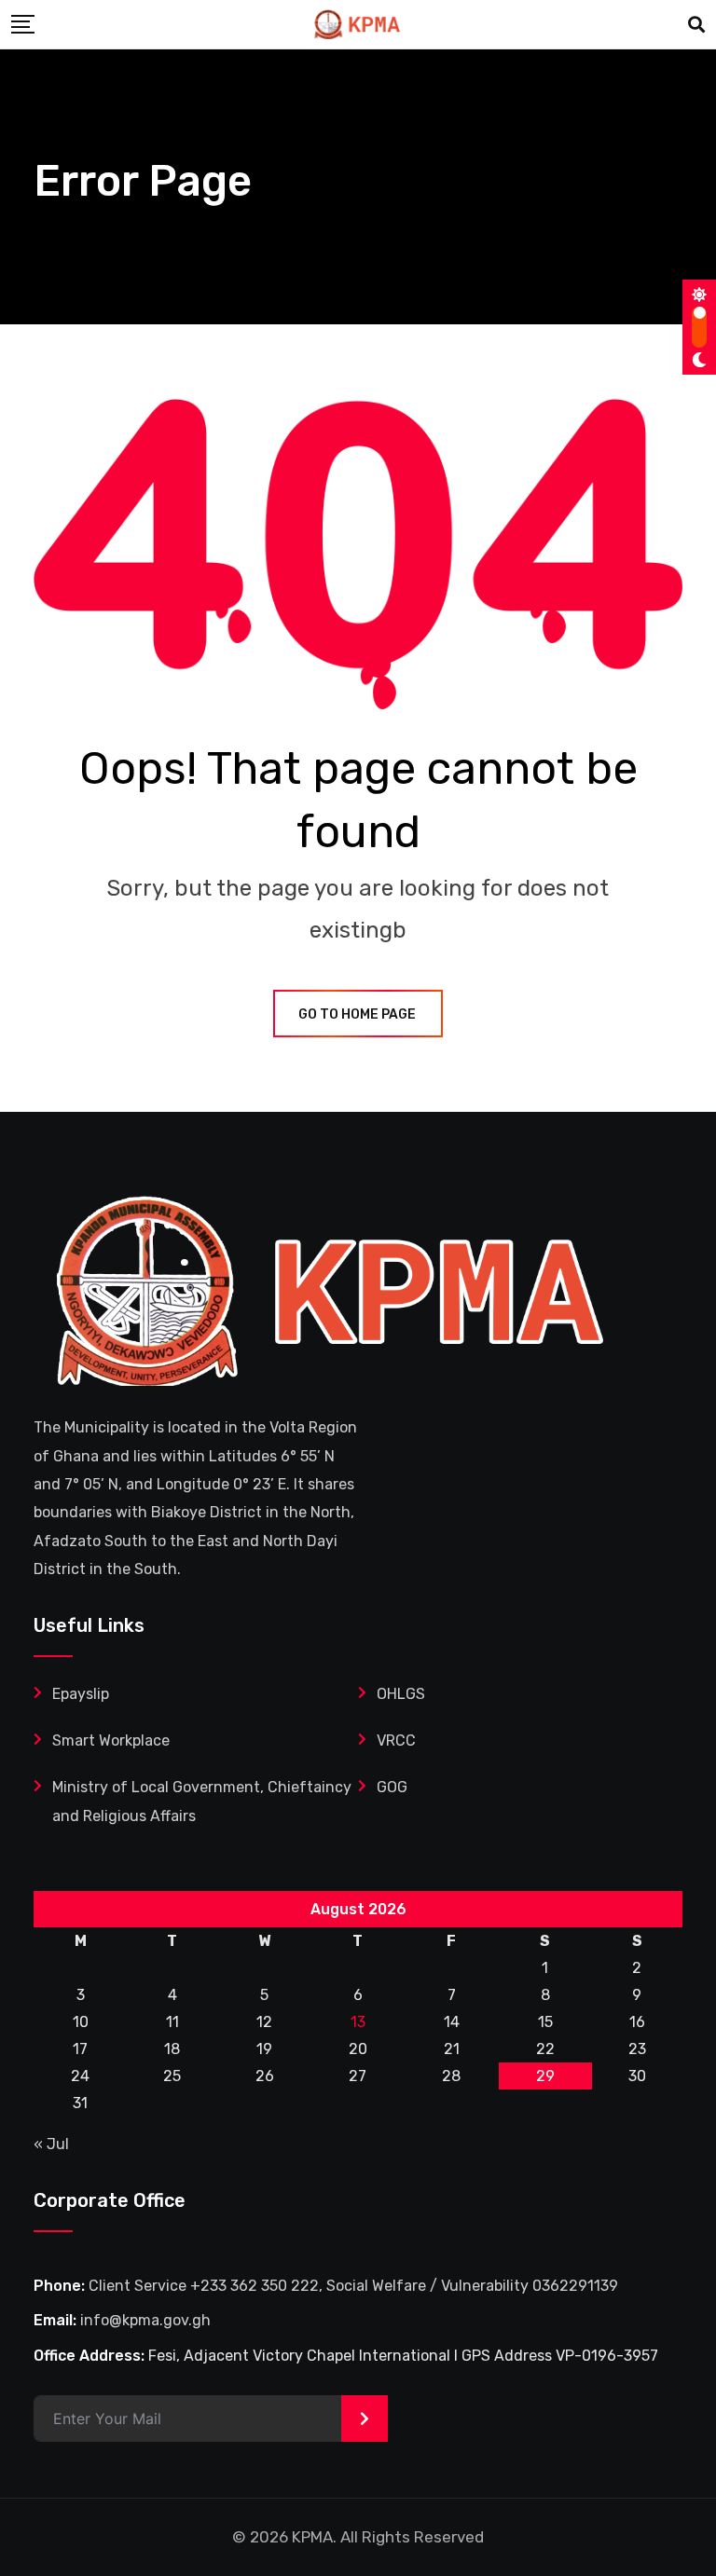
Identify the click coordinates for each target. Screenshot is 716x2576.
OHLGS (401, 1694)
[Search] (696, 25)
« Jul (51, 2144)
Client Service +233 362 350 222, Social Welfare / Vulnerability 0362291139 (353, 2286)
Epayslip (81, 1694)
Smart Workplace (111, 1740)
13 (358, 2022)
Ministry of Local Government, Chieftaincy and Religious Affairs (202, 1801)
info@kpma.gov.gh (145, 2320)
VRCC (396, 1740)
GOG (392, 1787)
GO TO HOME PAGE (357, 1014)
